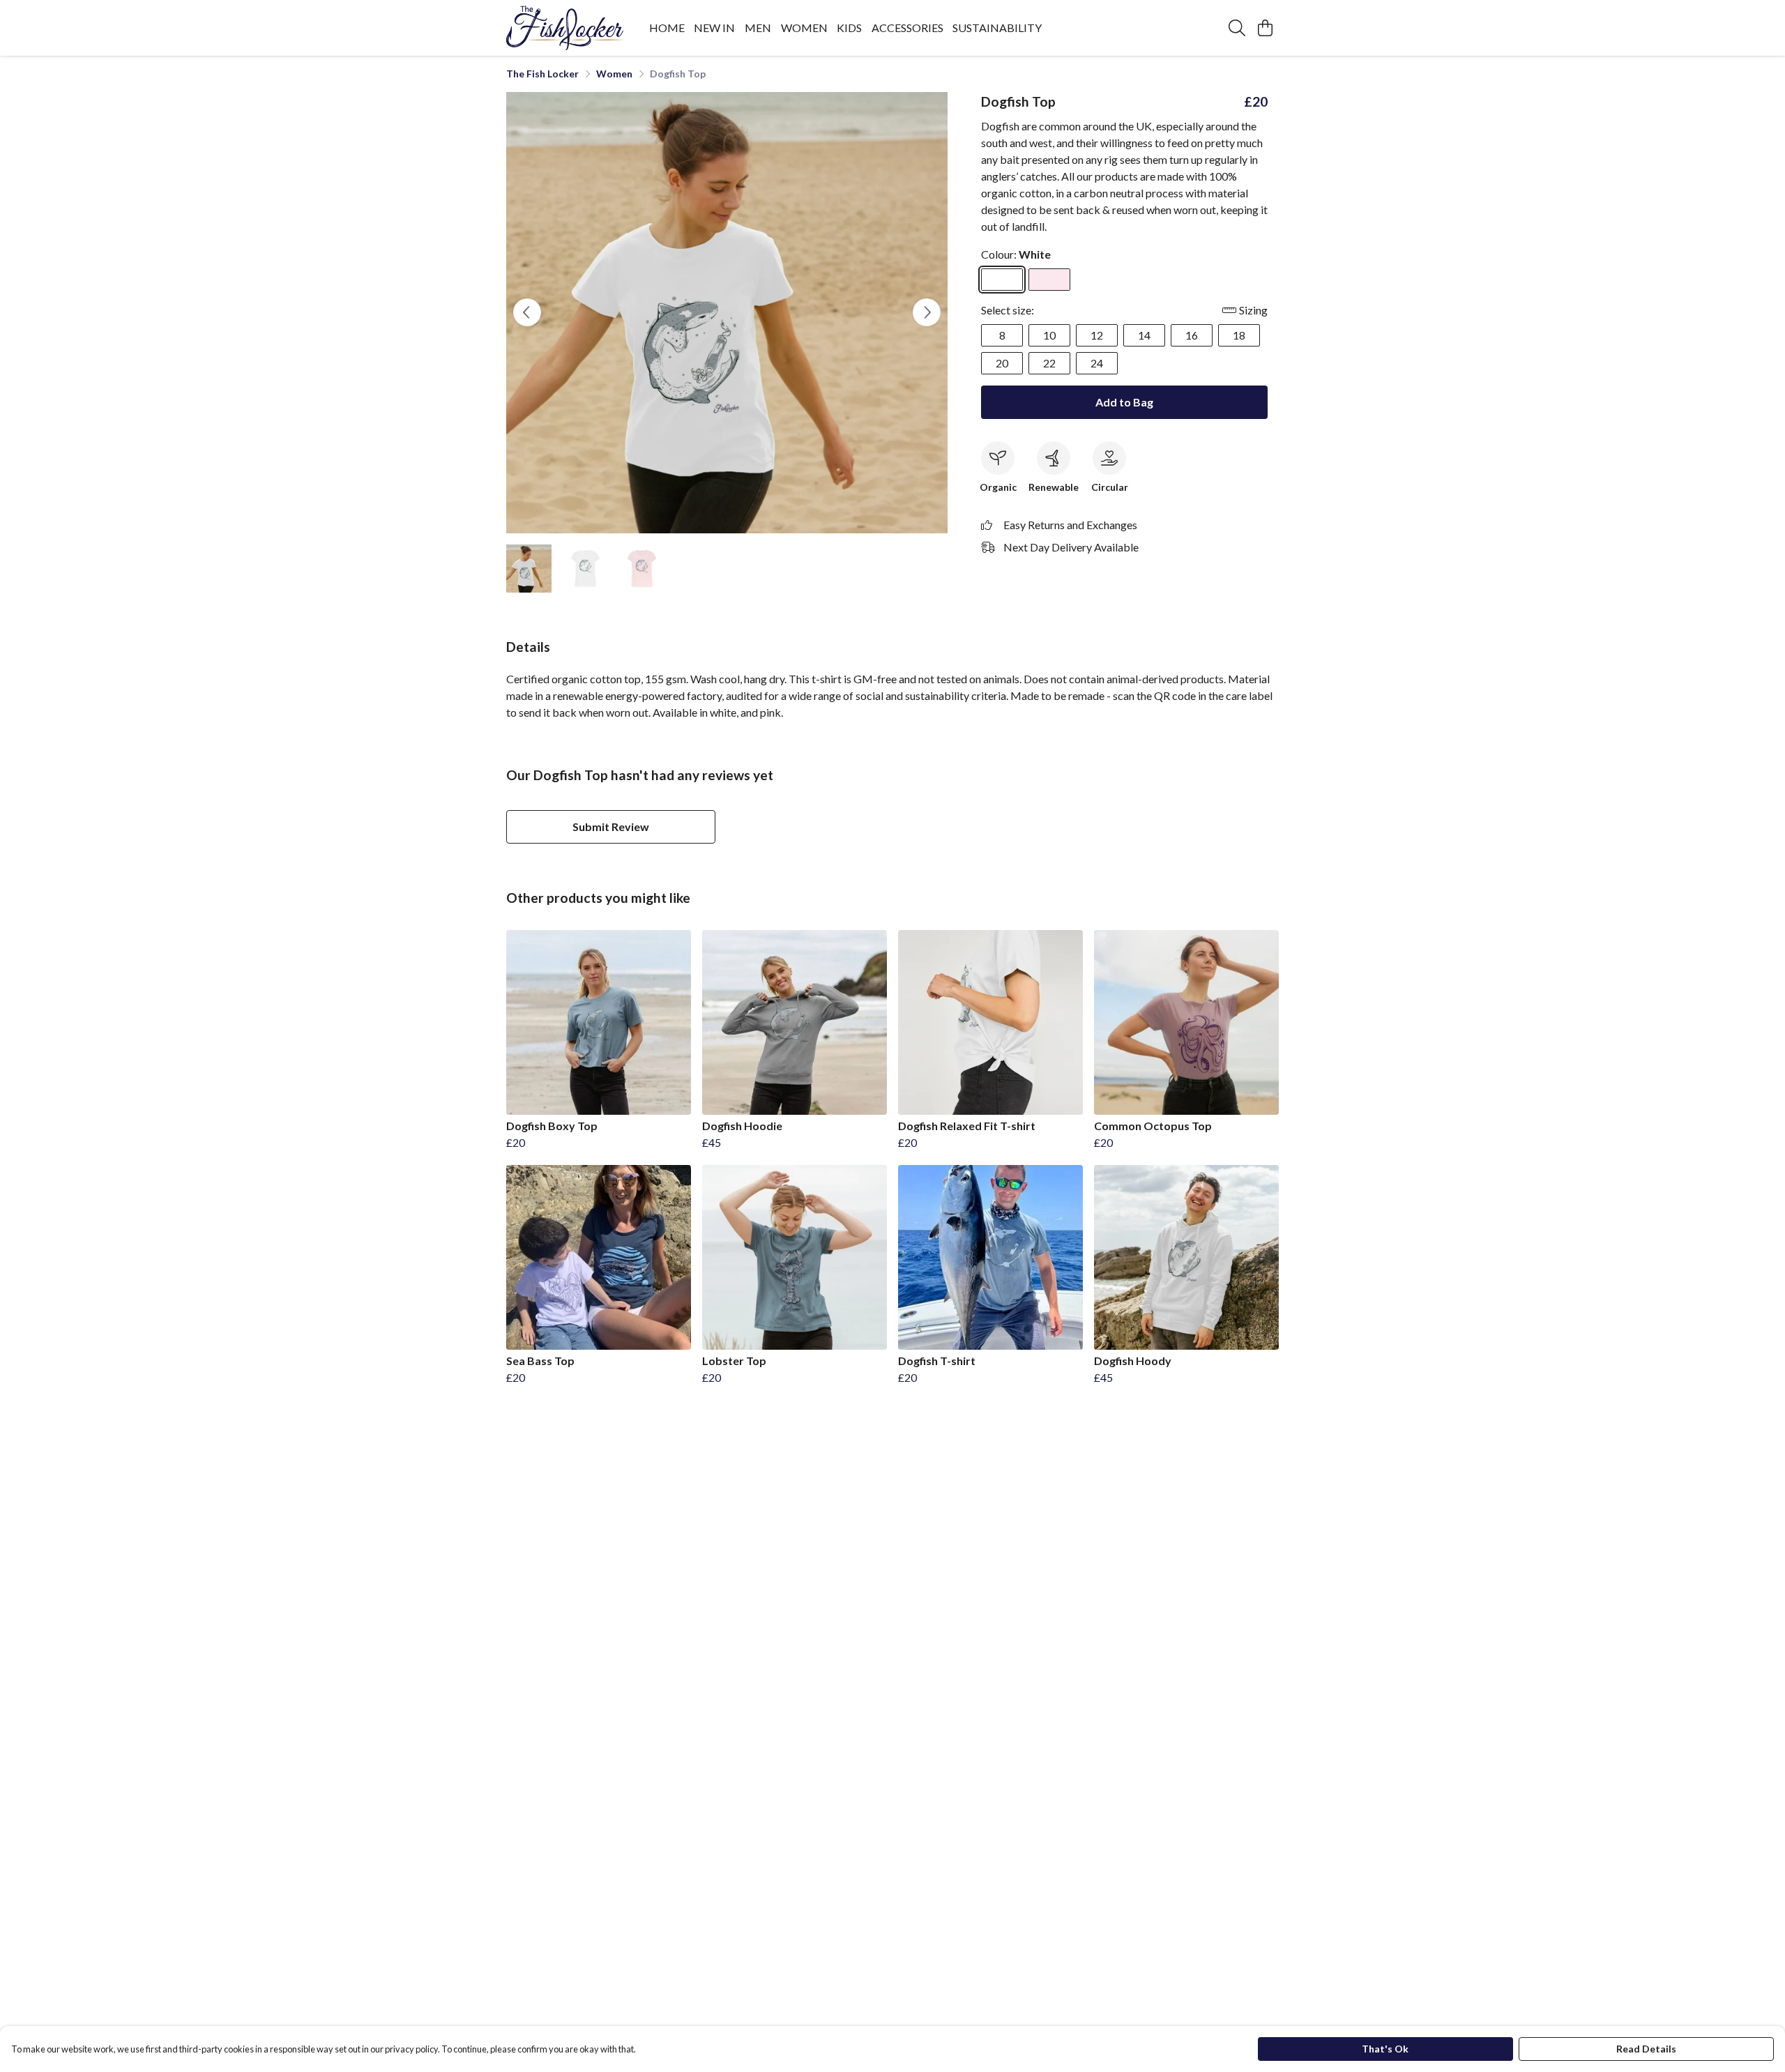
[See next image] (927, 312)
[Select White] (1002, 280)
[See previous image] (527, 312)
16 (1192, 335)
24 (1097, 363)
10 (1049, 335)
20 (1002, 363)
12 (1097, 335)
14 (1144, 335)
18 (1239, 335)
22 (1049, 363)
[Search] (1237, 28)
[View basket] (1265, 28)
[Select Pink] (1049, 280)
